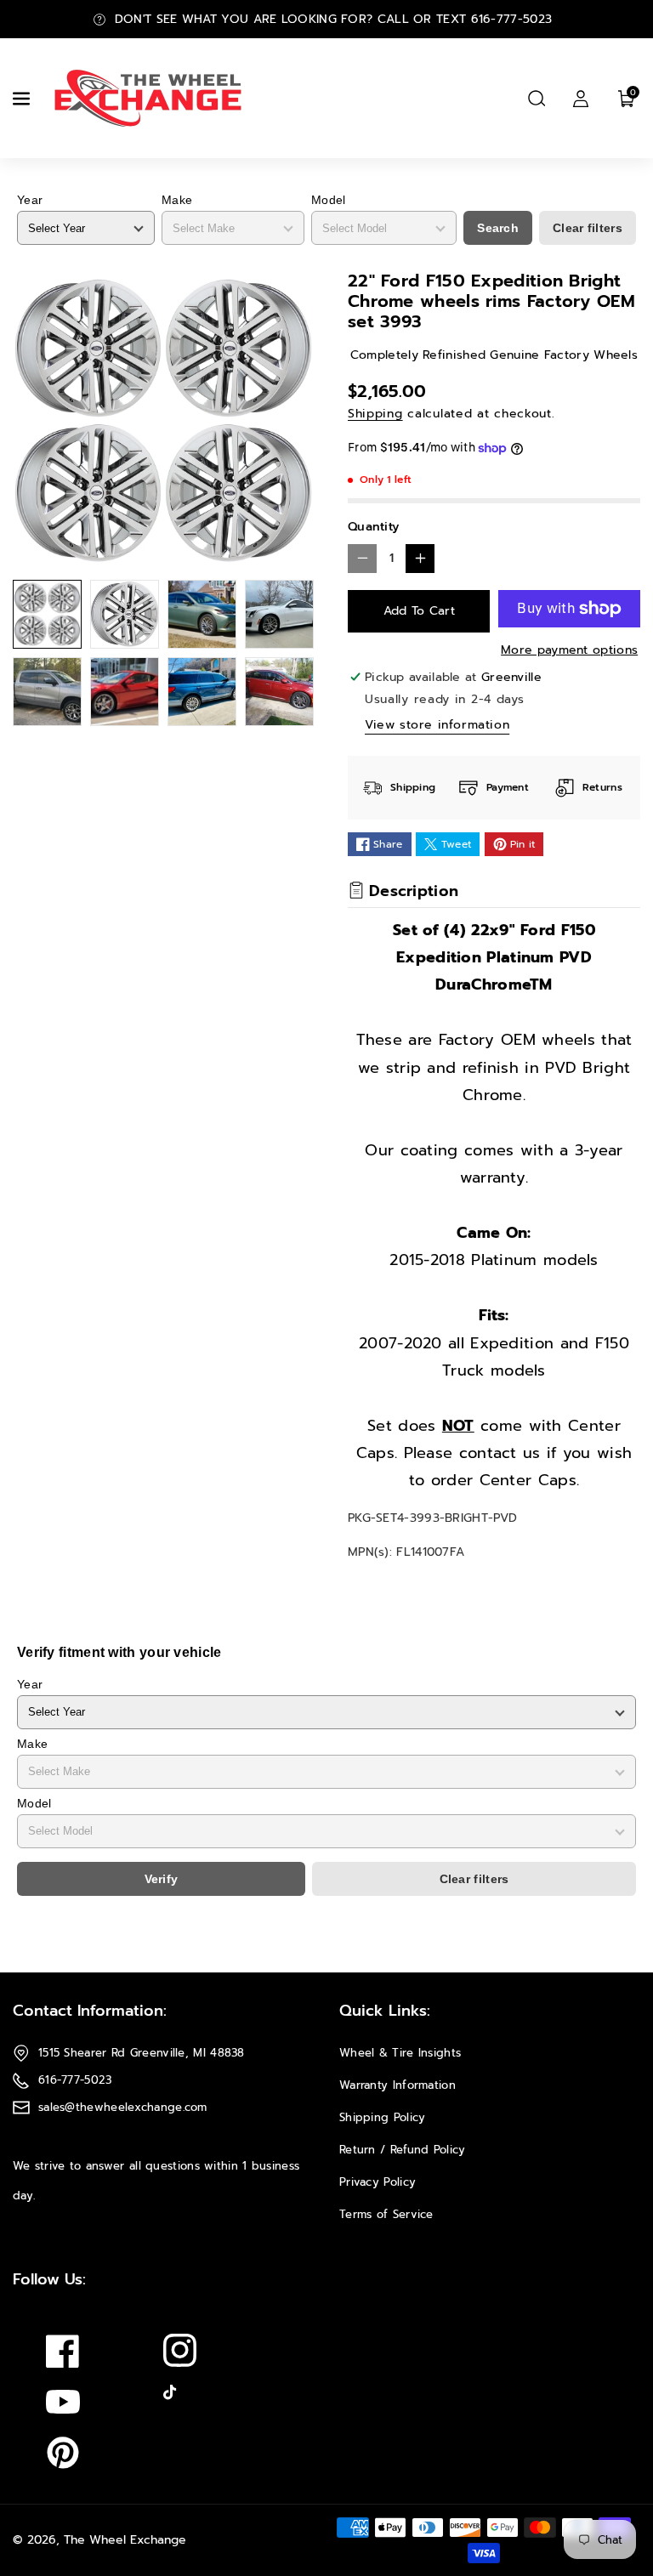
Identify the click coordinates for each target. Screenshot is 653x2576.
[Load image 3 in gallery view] (202, 614)
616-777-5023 (75, 2080)
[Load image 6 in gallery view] (125, 692)
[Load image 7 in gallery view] (202, 692)
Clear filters (588, 228)
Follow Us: (49, 2279)
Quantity (373, 527)
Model (329, 200)
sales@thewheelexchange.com (123, 2107)
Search (498, 228)
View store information (437, 725)
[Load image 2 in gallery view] (125, 614)
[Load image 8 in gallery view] (279, 692)
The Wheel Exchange (125, 2540)
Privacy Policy (378, 2182)
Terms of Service (386, 2214)
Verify (162, 1879)
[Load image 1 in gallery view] (47, 614)
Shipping (375, 414)
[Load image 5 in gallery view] (47, 692)
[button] (23, 99)
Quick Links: (385, 2011)
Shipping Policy (383, 2117)
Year (30, 200)
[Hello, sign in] (581, 99)
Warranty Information (397, 2085)
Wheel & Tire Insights (400, 2053)
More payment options (569, 650)
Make (177, 200)
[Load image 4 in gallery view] (279, 614)
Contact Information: (90, 2011)
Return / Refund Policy (403, 2150)
